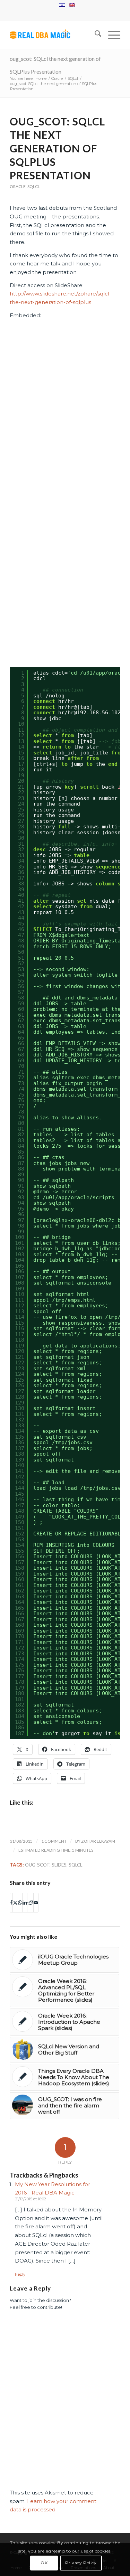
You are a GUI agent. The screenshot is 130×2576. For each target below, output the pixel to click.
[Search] (94, 35)
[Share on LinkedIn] (25, 1903)
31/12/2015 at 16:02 (31, 2199)
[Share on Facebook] (11, 1903)
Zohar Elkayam (98, 1841)
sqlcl (75, 1865)
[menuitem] (94, 35)
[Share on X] (15, 1903)
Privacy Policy (81, 2563)
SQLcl (34, 186)
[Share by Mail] (36, 1903)
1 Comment (54, 1841)
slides (59, 1865)
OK (44, 2563)
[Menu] (111, 35)
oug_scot (37, 1865)
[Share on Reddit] (30, 1903)
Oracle (18, 186)
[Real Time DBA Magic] (54, 35)
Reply (20, 2274)
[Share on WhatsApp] (20, 1903)
